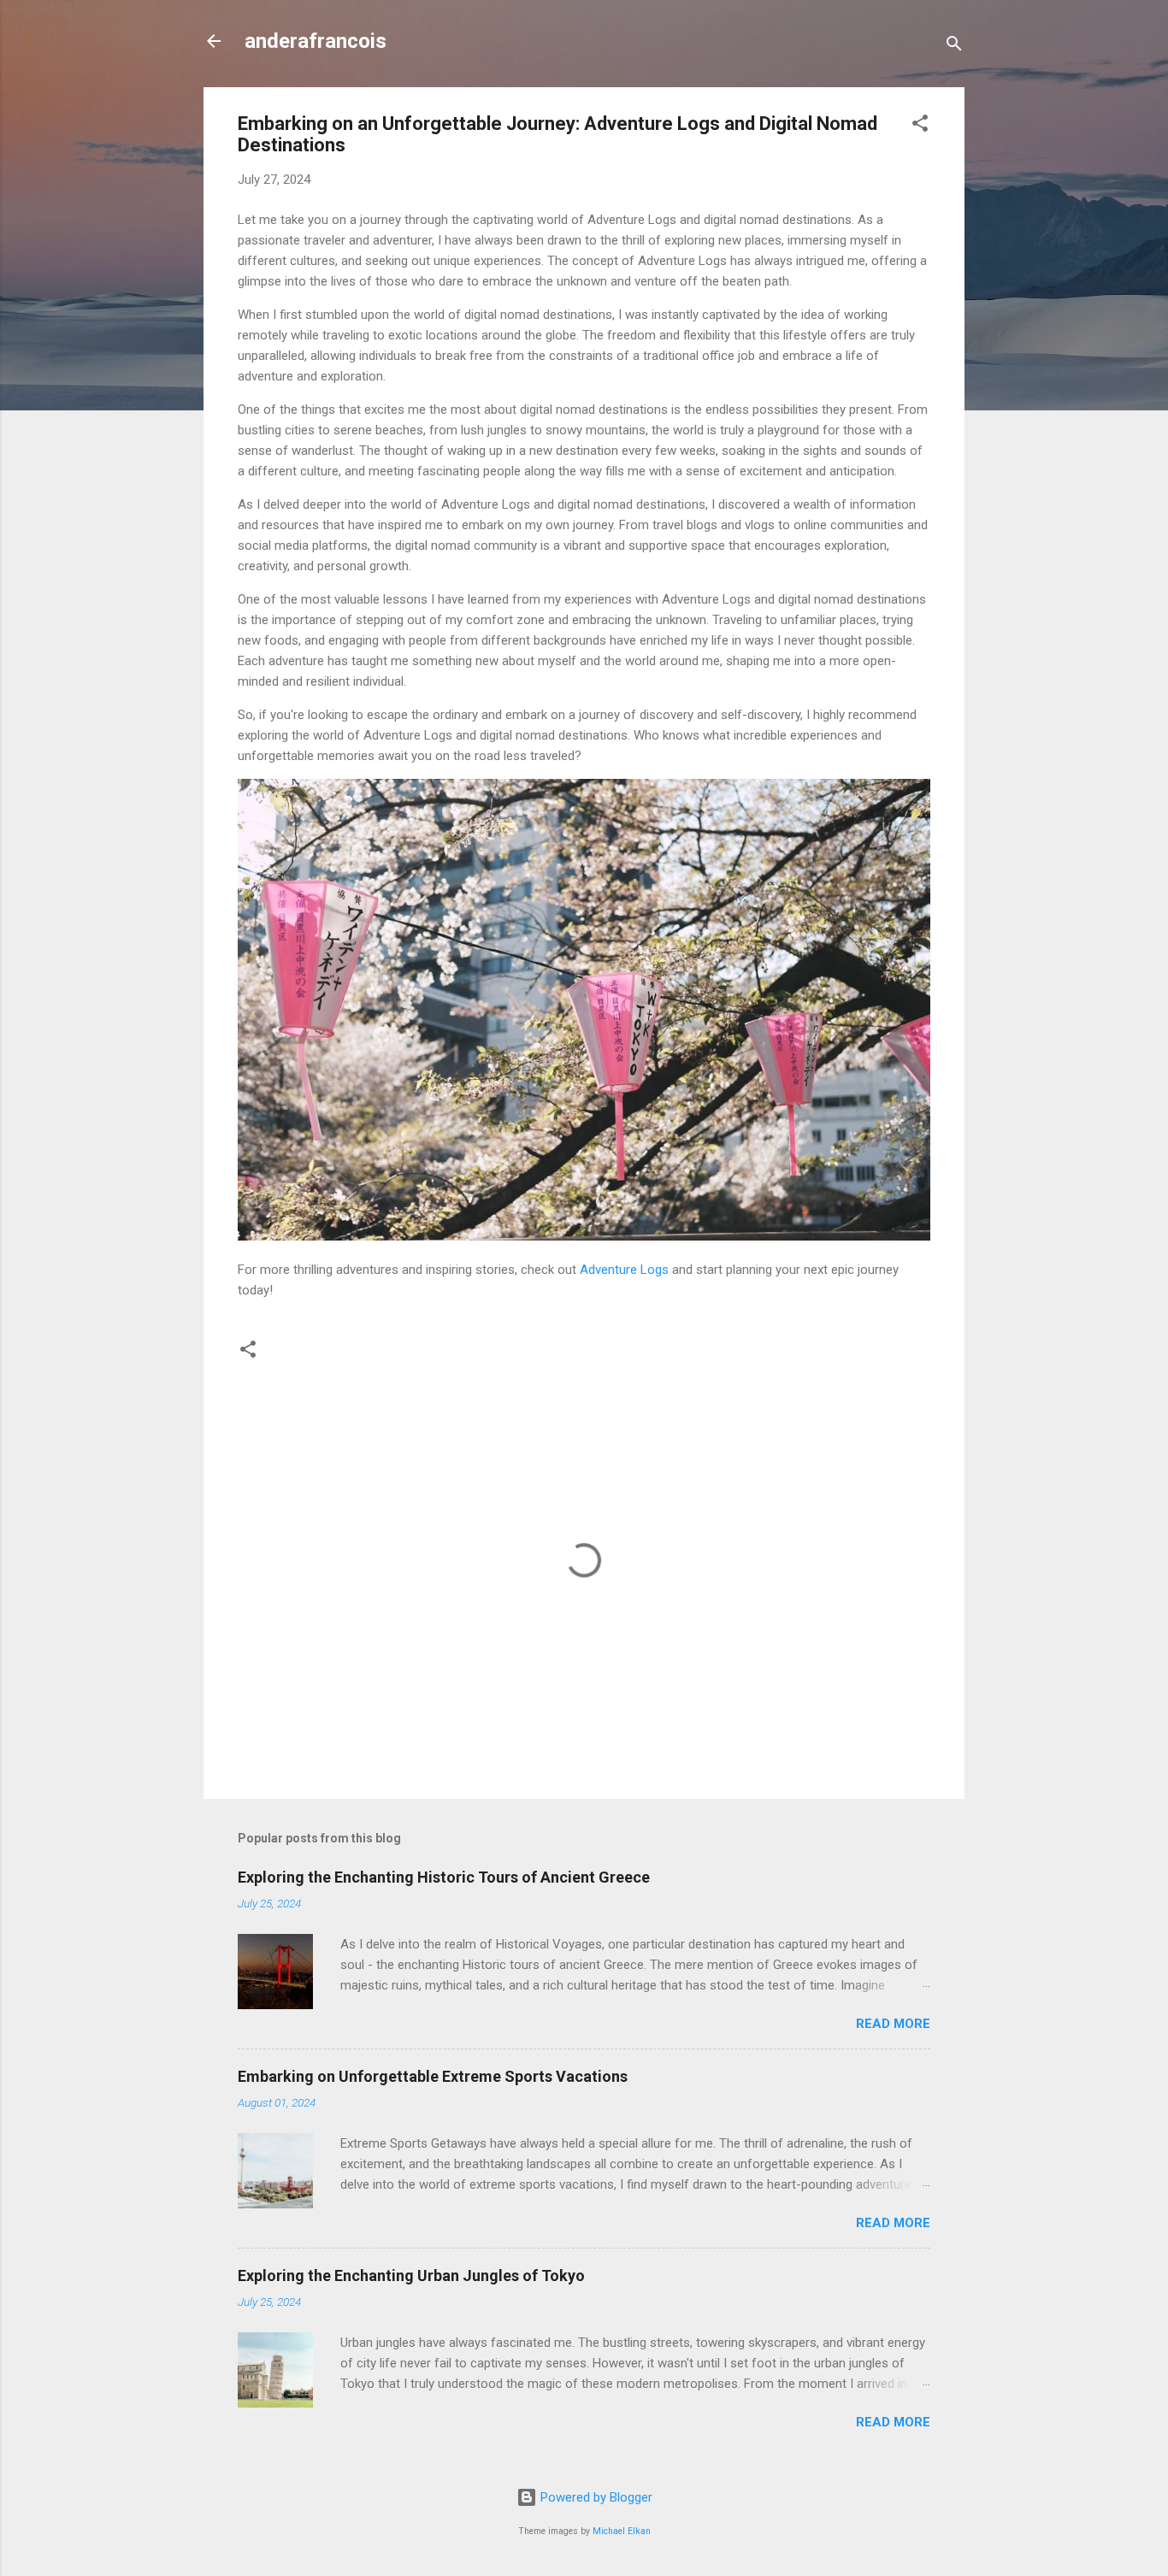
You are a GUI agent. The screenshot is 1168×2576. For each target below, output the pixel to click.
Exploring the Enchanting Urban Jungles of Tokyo (411, 2275)
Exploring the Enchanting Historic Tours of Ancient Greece (444, 1877)
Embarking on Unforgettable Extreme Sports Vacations (433, 2076)
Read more (893, 2024)
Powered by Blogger (595, 2497)
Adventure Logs (624, 1270)
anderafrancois (316, 41)
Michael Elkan (622, 2531)
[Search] (954, 47)
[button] (920, 126)
